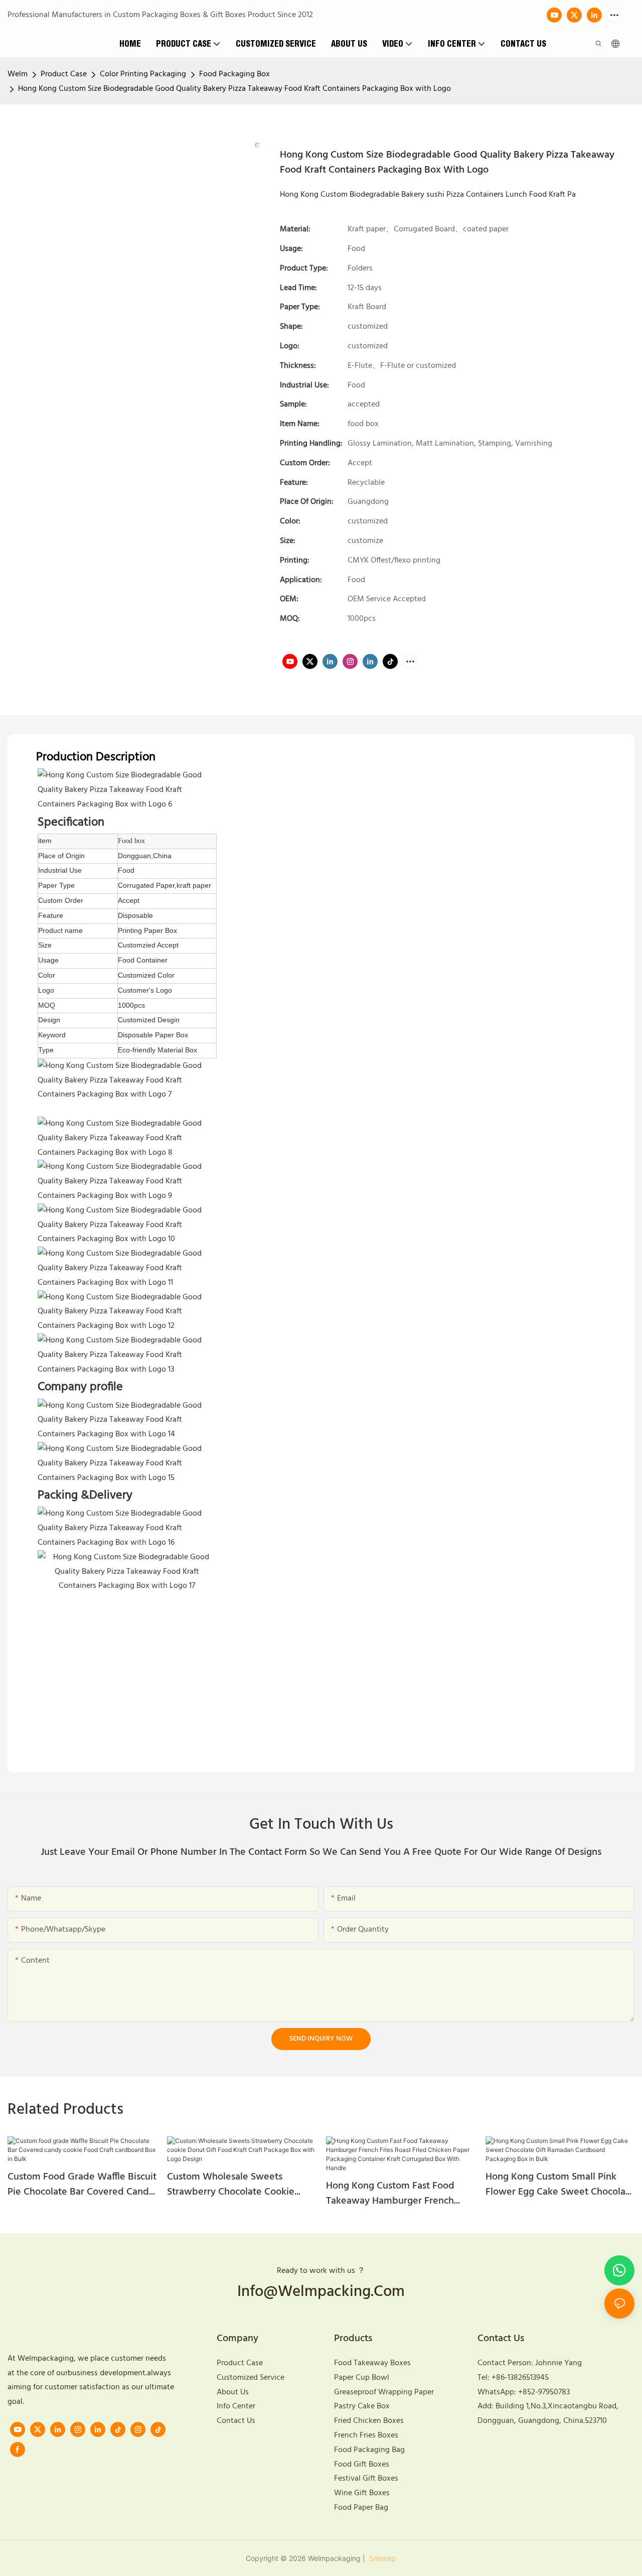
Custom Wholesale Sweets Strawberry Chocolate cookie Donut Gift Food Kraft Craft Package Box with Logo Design (234, 2185)
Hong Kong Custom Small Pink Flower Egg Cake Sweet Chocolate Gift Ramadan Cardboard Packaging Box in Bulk (560, 2185)
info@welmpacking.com (321, 2292)
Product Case (64, 74)
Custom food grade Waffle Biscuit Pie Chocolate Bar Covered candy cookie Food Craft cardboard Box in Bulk (82, 2185)
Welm (18, 74)
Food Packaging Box (234, 74)
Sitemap (382, 2558)
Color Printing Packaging (143, 74)
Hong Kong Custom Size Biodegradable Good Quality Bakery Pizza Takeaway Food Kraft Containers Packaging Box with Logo (234, 89)
